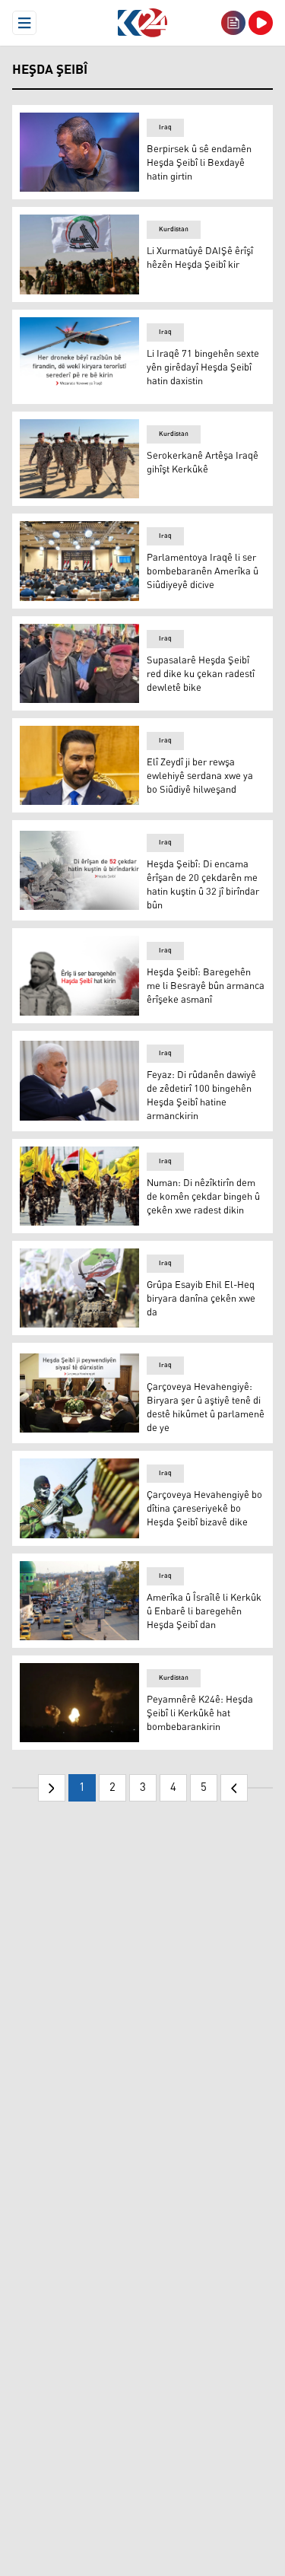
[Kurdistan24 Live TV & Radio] (261, 23)
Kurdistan (174, 229)
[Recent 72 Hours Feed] (233, 23)
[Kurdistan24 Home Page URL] (142, 23)
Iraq (165, 127)
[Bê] (234, 1788)
